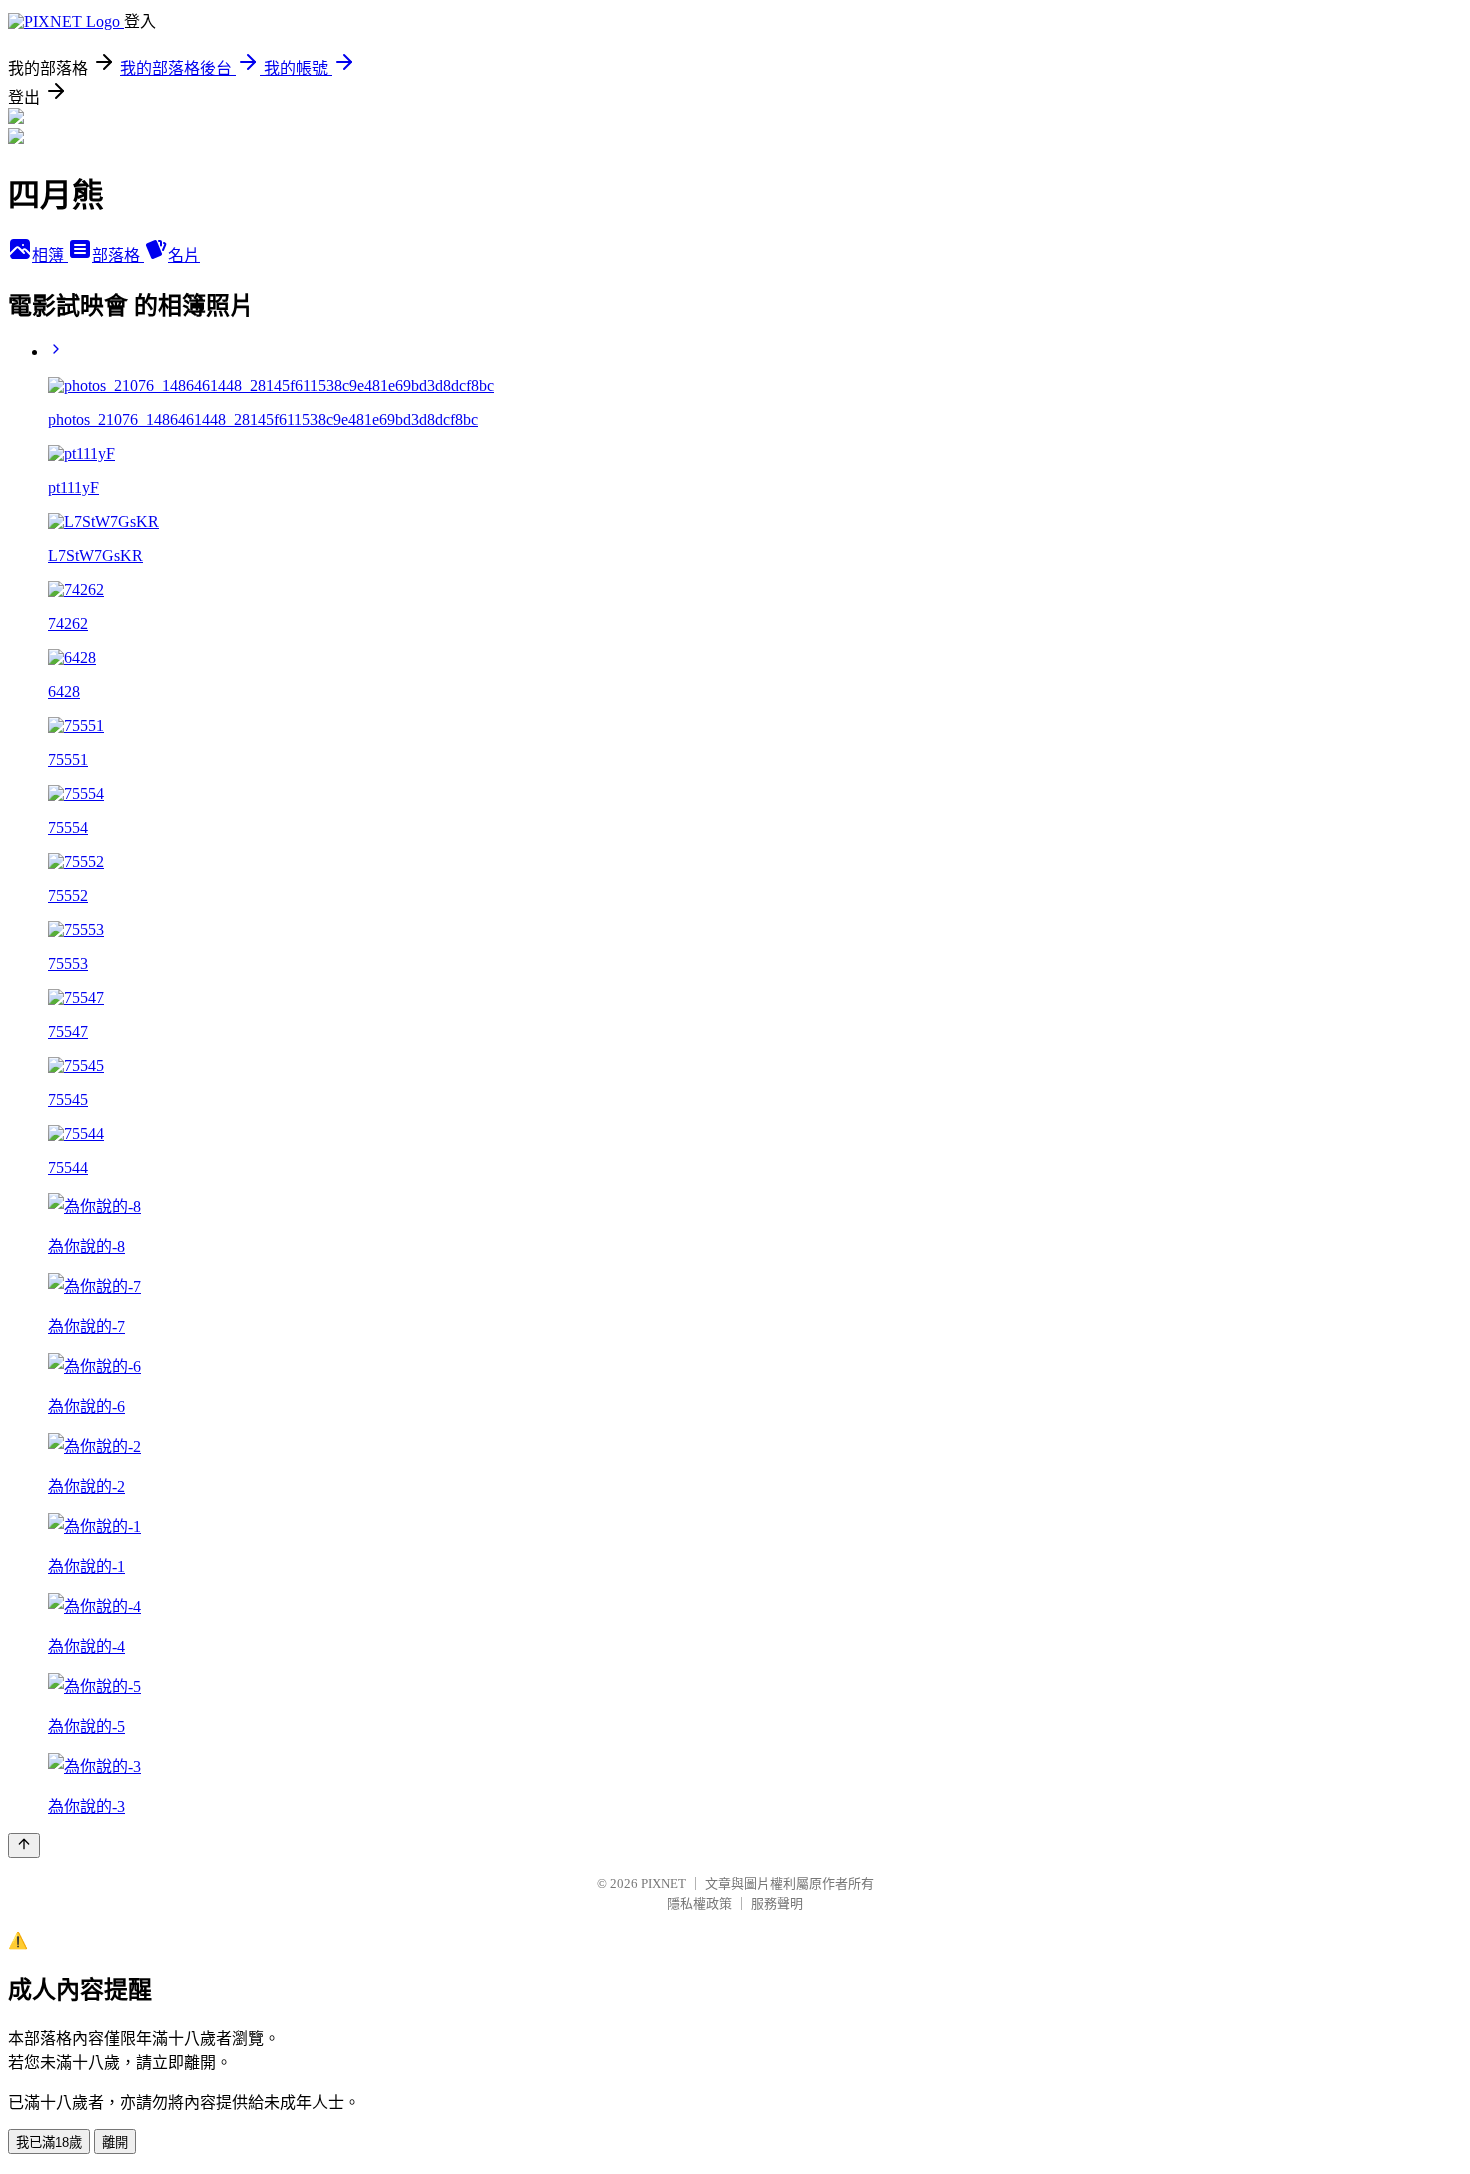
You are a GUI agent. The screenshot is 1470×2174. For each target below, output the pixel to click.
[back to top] (24, 1845)
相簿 (50, 255)
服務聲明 (777, 1903)
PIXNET (663, 1883)
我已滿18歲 (49, 2142)
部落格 (118, 255)
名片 (184, 255)
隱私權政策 (699, 1903)
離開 (115, 2142)
